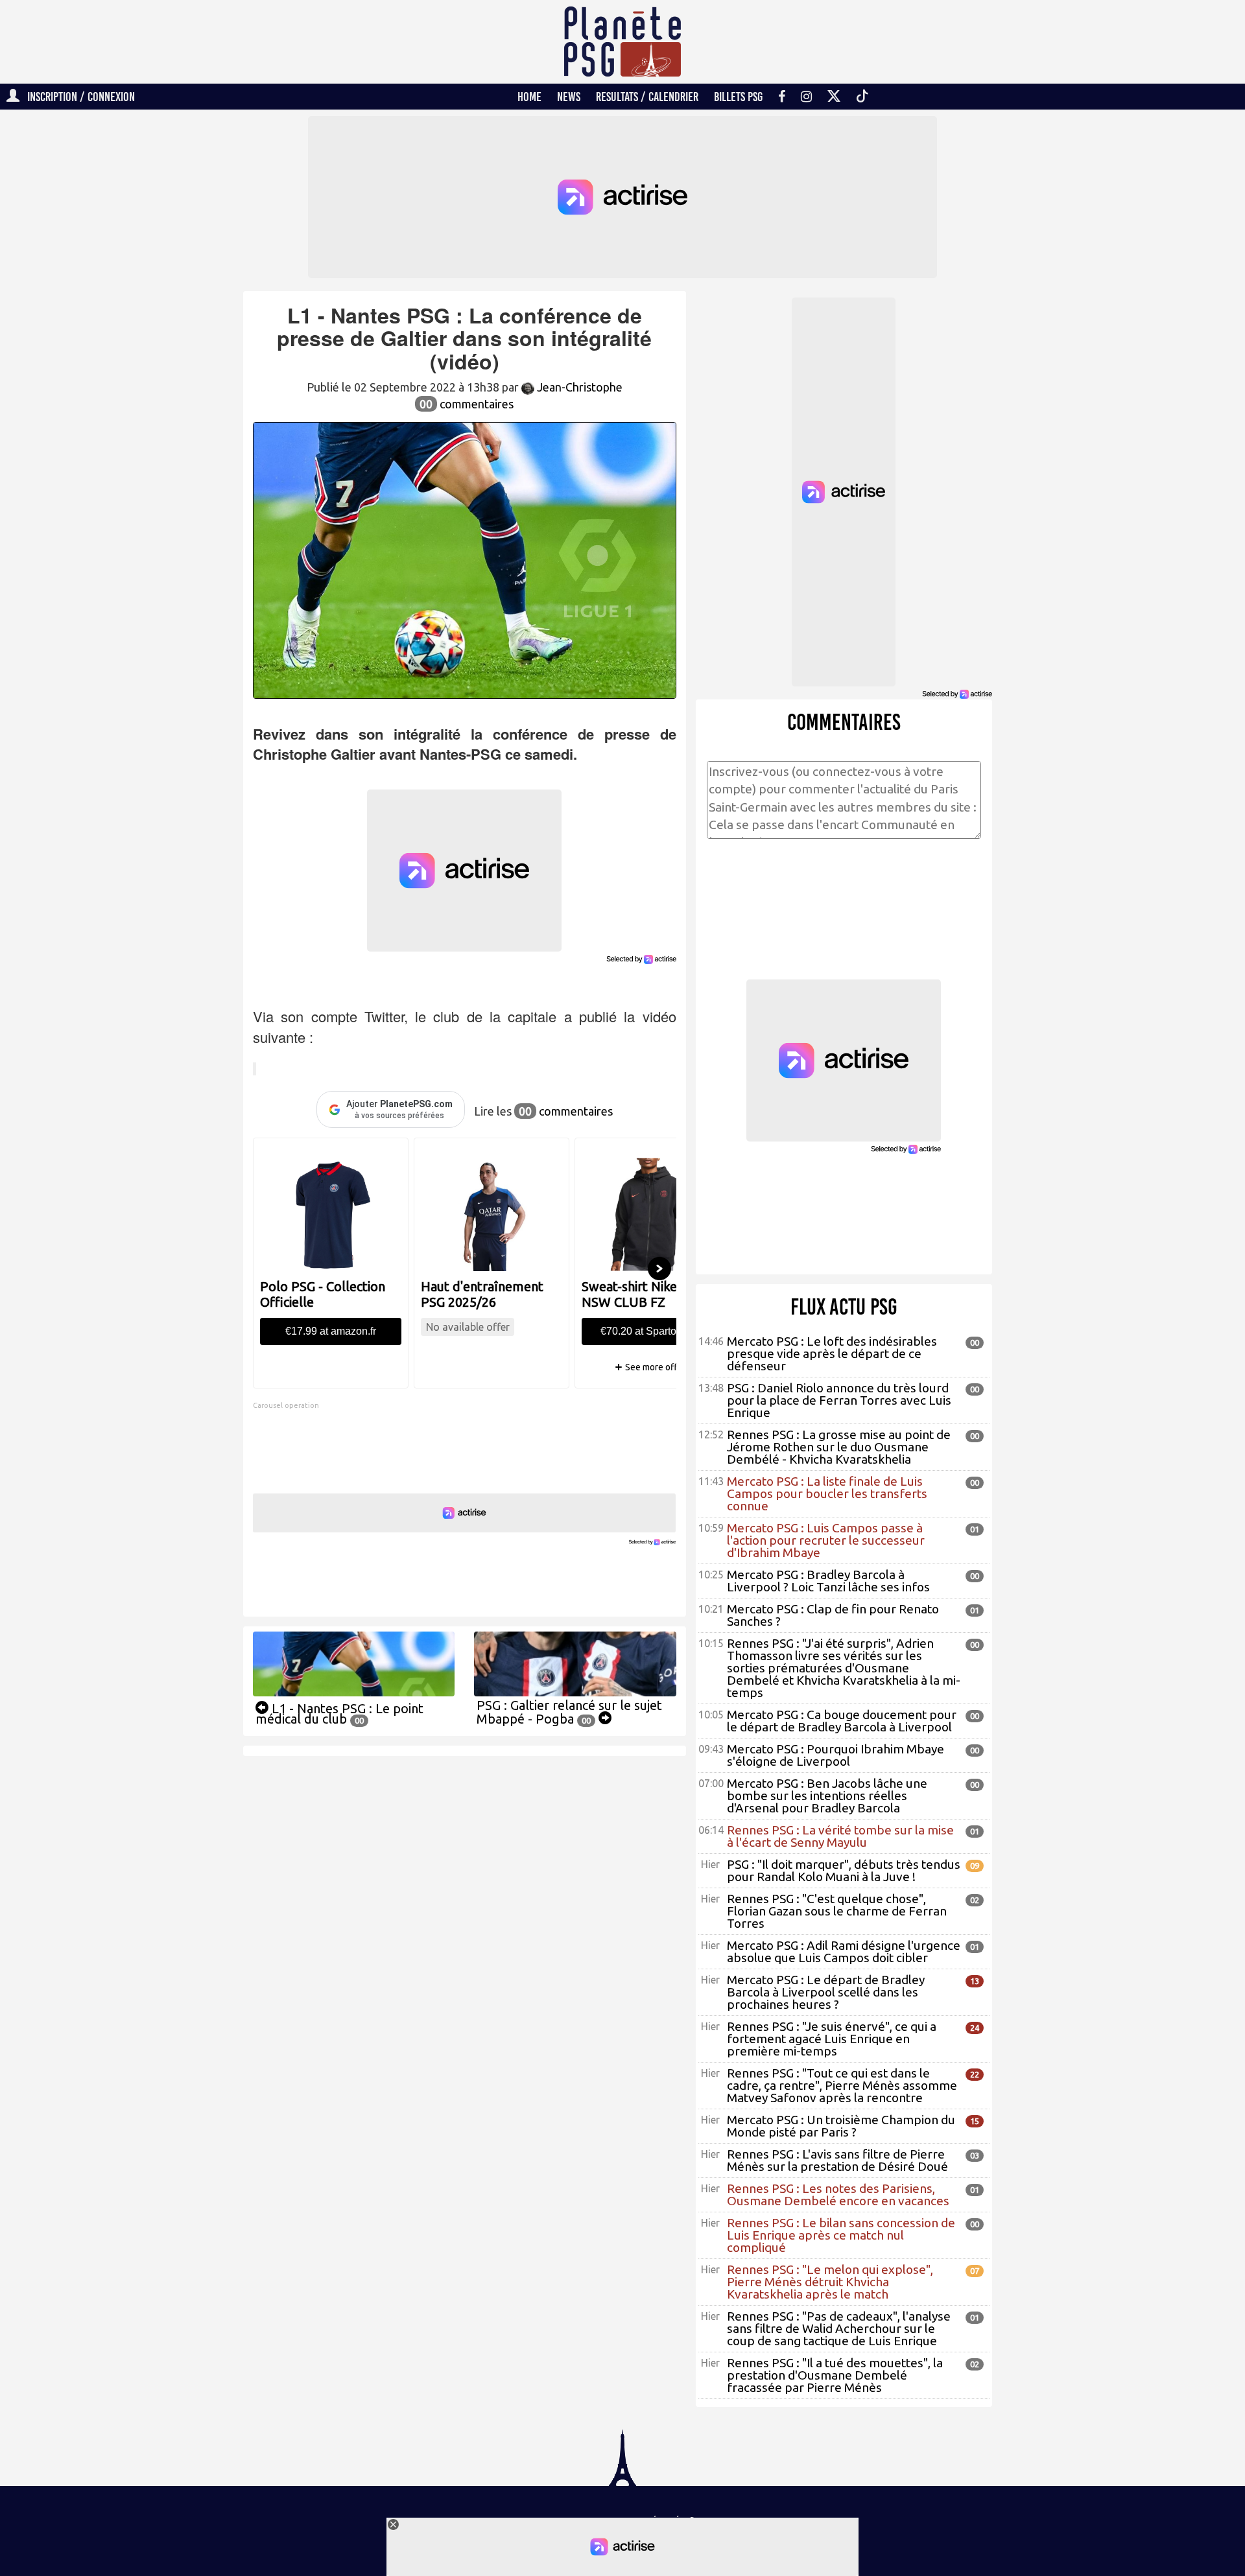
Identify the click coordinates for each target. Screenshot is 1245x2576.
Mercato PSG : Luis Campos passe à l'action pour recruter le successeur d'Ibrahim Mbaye (826, 1540)
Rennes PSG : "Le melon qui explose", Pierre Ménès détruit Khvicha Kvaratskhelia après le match (830, 2282)
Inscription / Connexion (77, 97)
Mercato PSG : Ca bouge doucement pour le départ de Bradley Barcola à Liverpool (842, 1721)
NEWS (569, 97)
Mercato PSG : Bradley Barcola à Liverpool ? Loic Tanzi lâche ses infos (828, 1581)
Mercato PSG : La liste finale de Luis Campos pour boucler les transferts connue (827, 1493)
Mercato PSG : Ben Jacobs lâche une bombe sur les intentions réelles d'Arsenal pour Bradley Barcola (827, 1796)
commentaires (467, 404)
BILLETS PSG (738, 97)
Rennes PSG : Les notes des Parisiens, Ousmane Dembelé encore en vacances (838, 2195)
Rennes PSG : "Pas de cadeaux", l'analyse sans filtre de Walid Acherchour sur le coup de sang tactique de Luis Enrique (839, 2328)
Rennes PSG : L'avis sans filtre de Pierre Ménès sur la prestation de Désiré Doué (837, 2160)
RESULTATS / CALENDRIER (647, 97)
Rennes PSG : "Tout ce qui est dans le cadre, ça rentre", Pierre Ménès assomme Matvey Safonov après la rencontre (842, 2085)
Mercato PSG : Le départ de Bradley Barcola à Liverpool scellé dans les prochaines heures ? (826, 1992)
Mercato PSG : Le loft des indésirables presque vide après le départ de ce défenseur (832, 1353)
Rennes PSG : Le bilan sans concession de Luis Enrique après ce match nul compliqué (841, 2235)
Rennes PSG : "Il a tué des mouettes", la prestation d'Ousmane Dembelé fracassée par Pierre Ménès (835, 2375)
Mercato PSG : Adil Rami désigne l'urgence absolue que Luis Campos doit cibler (844, 1951)
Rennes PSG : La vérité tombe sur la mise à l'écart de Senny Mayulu (840, 1836)
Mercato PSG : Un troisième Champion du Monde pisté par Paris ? (841, 2126)
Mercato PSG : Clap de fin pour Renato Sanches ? (833, 1615)
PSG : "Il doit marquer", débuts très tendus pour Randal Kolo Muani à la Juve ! (844, 1870)
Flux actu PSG (844, 1307)
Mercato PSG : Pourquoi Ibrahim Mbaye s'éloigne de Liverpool (836, 1755)
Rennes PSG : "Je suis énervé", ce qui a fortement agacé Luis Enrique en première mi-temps (832, 2039)
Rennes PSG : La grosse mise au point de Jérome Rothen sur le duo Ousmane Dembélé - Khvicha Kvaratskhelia (839, 1447)
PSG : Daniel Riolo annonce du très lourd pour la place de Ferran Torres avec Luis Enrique (839, 1400)
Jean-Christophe (578, 387)
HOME (529, 97)
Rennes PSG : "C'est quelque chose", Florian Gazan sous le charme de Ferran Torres (837, 1911)
